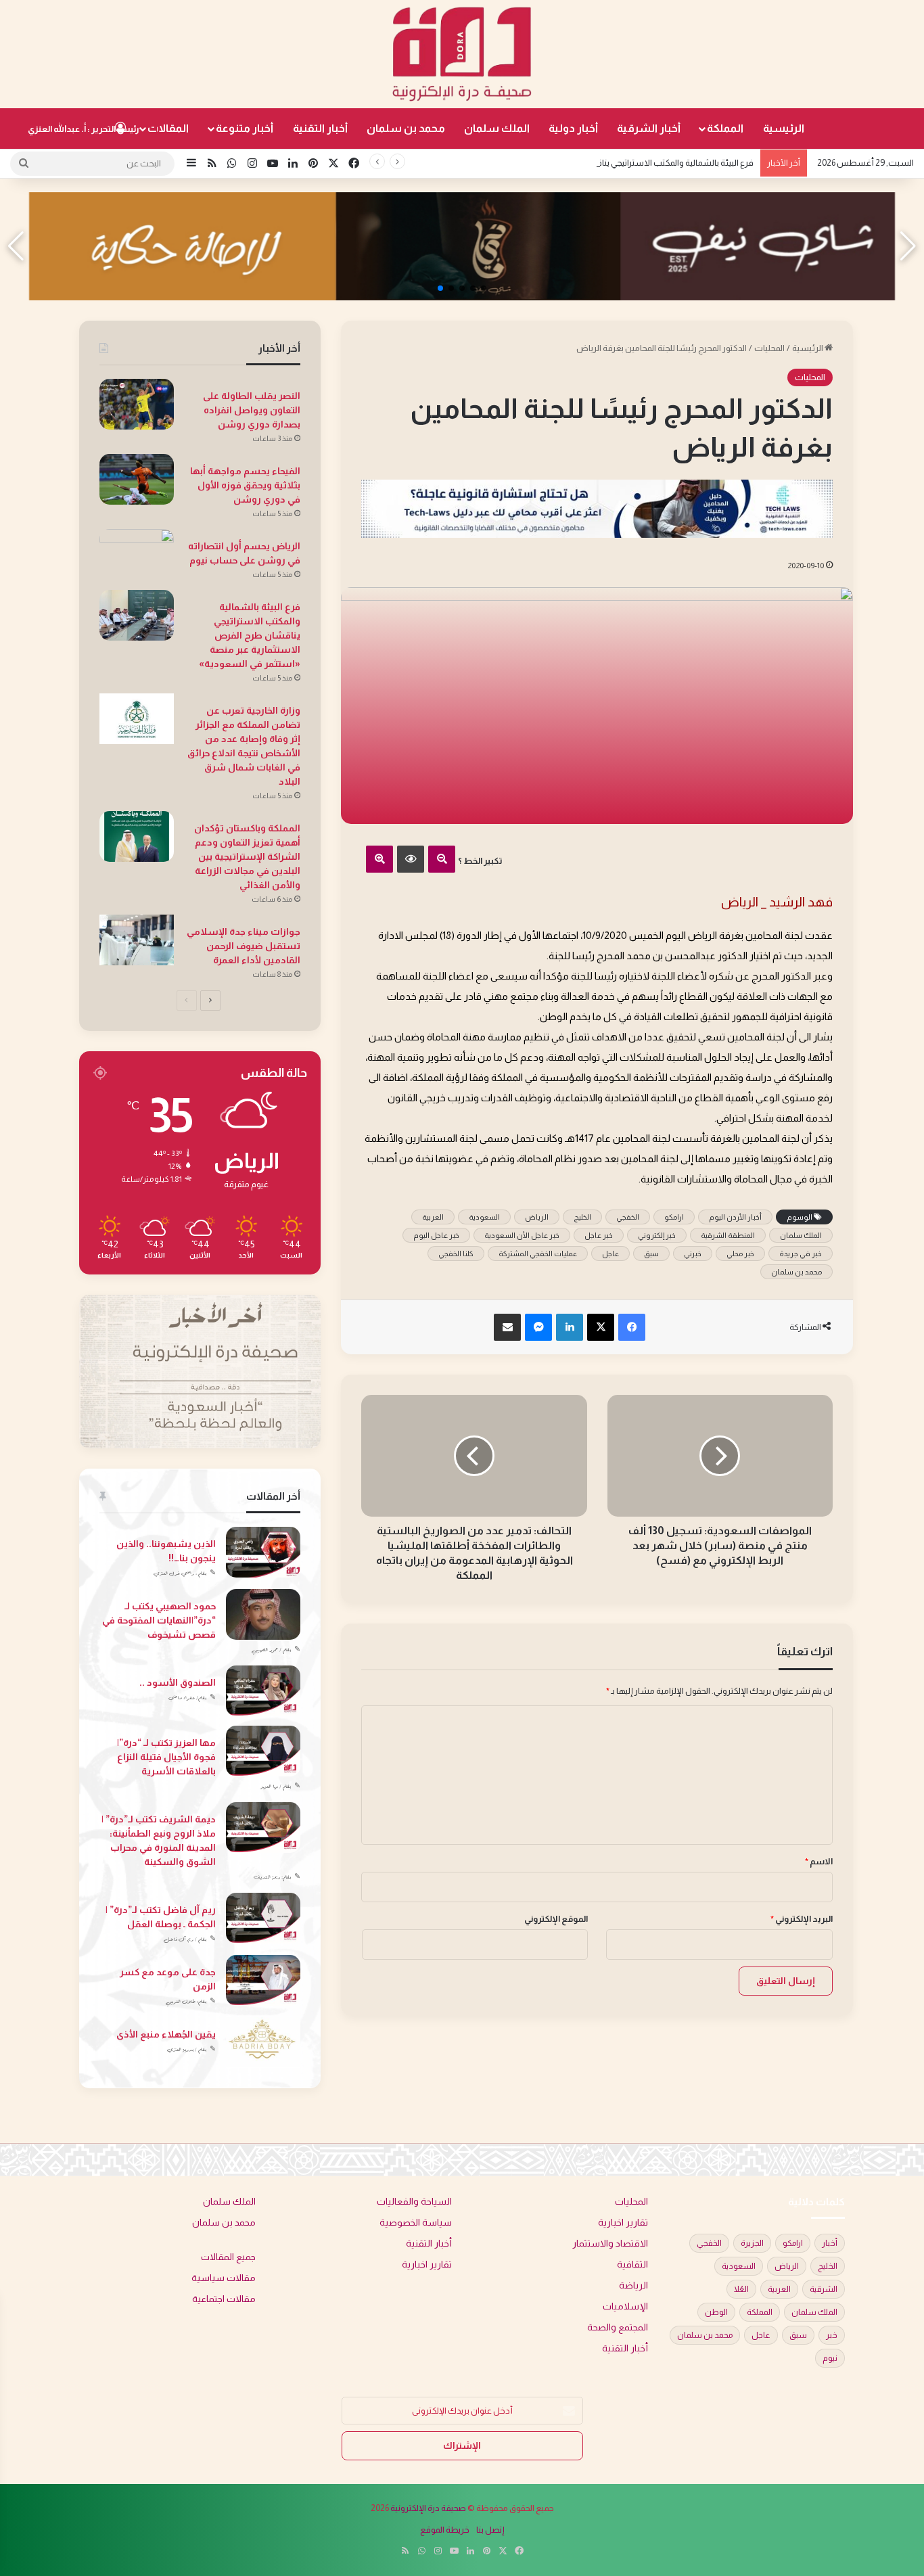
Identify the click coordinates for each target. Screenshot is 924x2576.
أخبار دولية (573, 128)
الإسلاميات (625, 2306)
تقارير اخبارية (623, 2223)
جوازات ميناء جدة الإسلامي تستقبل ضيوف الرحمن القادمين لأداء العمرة (244, 946)
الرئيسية (784, 128)
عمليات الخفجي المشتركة (538, 1253)
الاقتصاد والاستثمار (610, 2244)
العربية (433, 1217)
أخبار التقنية (320, 128)
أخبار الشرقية (649, 128)
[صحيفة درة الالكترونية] (462, 54)
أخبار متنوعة (245, 128)
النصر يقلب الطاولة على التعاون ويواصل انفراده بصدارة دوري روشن (252, 410)
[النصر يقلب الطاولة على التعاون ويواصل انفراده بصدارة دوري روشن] (137, 404)
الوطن (716, 2312)
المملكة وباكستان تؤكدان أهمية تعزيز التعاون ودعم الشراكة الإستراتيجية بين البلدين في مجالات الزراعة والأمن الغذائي (247, 856)
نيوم (830, 2358)
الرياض (537, 1217)
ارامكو (674, 1217)
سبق (651, 1253)
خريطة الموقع (445, 2530)
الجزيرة (752, 2243)
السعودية (484, 1217)
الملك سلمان (497, 128)
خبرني (693, 1253)
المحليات (769, 348)
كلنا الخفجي (456, 1253)
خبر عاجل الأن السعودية (522, 1235)
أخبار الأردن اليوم (735, 1217)
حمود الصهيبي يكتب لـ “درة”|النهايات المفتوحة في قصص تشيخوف (159, 1620)
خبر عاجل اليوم (436, 1235)
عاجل (610, 1253)
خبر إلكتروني (657, 1235)
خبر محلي (740, 1253)
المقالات (168, 128)
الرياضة (633, 2285)
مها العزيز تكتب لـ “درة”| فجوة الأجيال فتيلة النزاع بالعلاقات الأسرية (166, 1757)
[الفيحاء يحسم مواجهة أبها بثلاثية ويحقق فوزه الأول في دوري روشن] (137, 479)
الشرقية (824, 2289)
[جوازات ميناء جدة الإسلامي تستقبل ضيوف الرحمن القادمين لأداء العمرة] (137, 940)
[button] (484, 288)
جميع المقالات (228, 2257)
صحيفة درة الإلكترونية (428, 2508)
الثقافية (632, 2264)
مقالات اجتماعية (224, 2299)
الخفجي (628, 1217)
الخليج (582, 1217)
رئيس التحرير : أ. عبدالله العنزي (84, 129)
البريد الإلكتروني (802, 1919)
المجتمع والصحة (618, 2327)
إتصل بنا (490, 2530)
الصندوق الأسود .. (178, 1682)
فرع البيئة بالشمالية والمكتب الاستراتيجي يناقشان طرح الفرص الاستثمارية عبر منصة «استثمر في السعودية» (563, 163)
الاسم (819, 1861)
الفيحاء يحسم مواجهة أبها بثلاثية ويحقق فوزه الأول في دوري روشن (245, 485)
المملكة (725, 128)
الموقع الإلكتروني (556, 1919)
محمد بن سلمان (406, 128)
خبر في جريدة (801, 1253)
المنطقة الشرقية (728, 1235)
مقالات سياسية (224, 2278)
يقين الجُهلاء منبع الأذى (166, 2034)
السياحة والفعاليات (414, 2202)
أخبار (830, 2243)
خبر (832, 2335)
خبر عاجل (599, 1235)
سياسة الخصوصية (416, 2223)
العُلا (741, 2289)
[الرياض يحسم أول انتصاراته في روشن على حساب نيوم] (137, 554)
